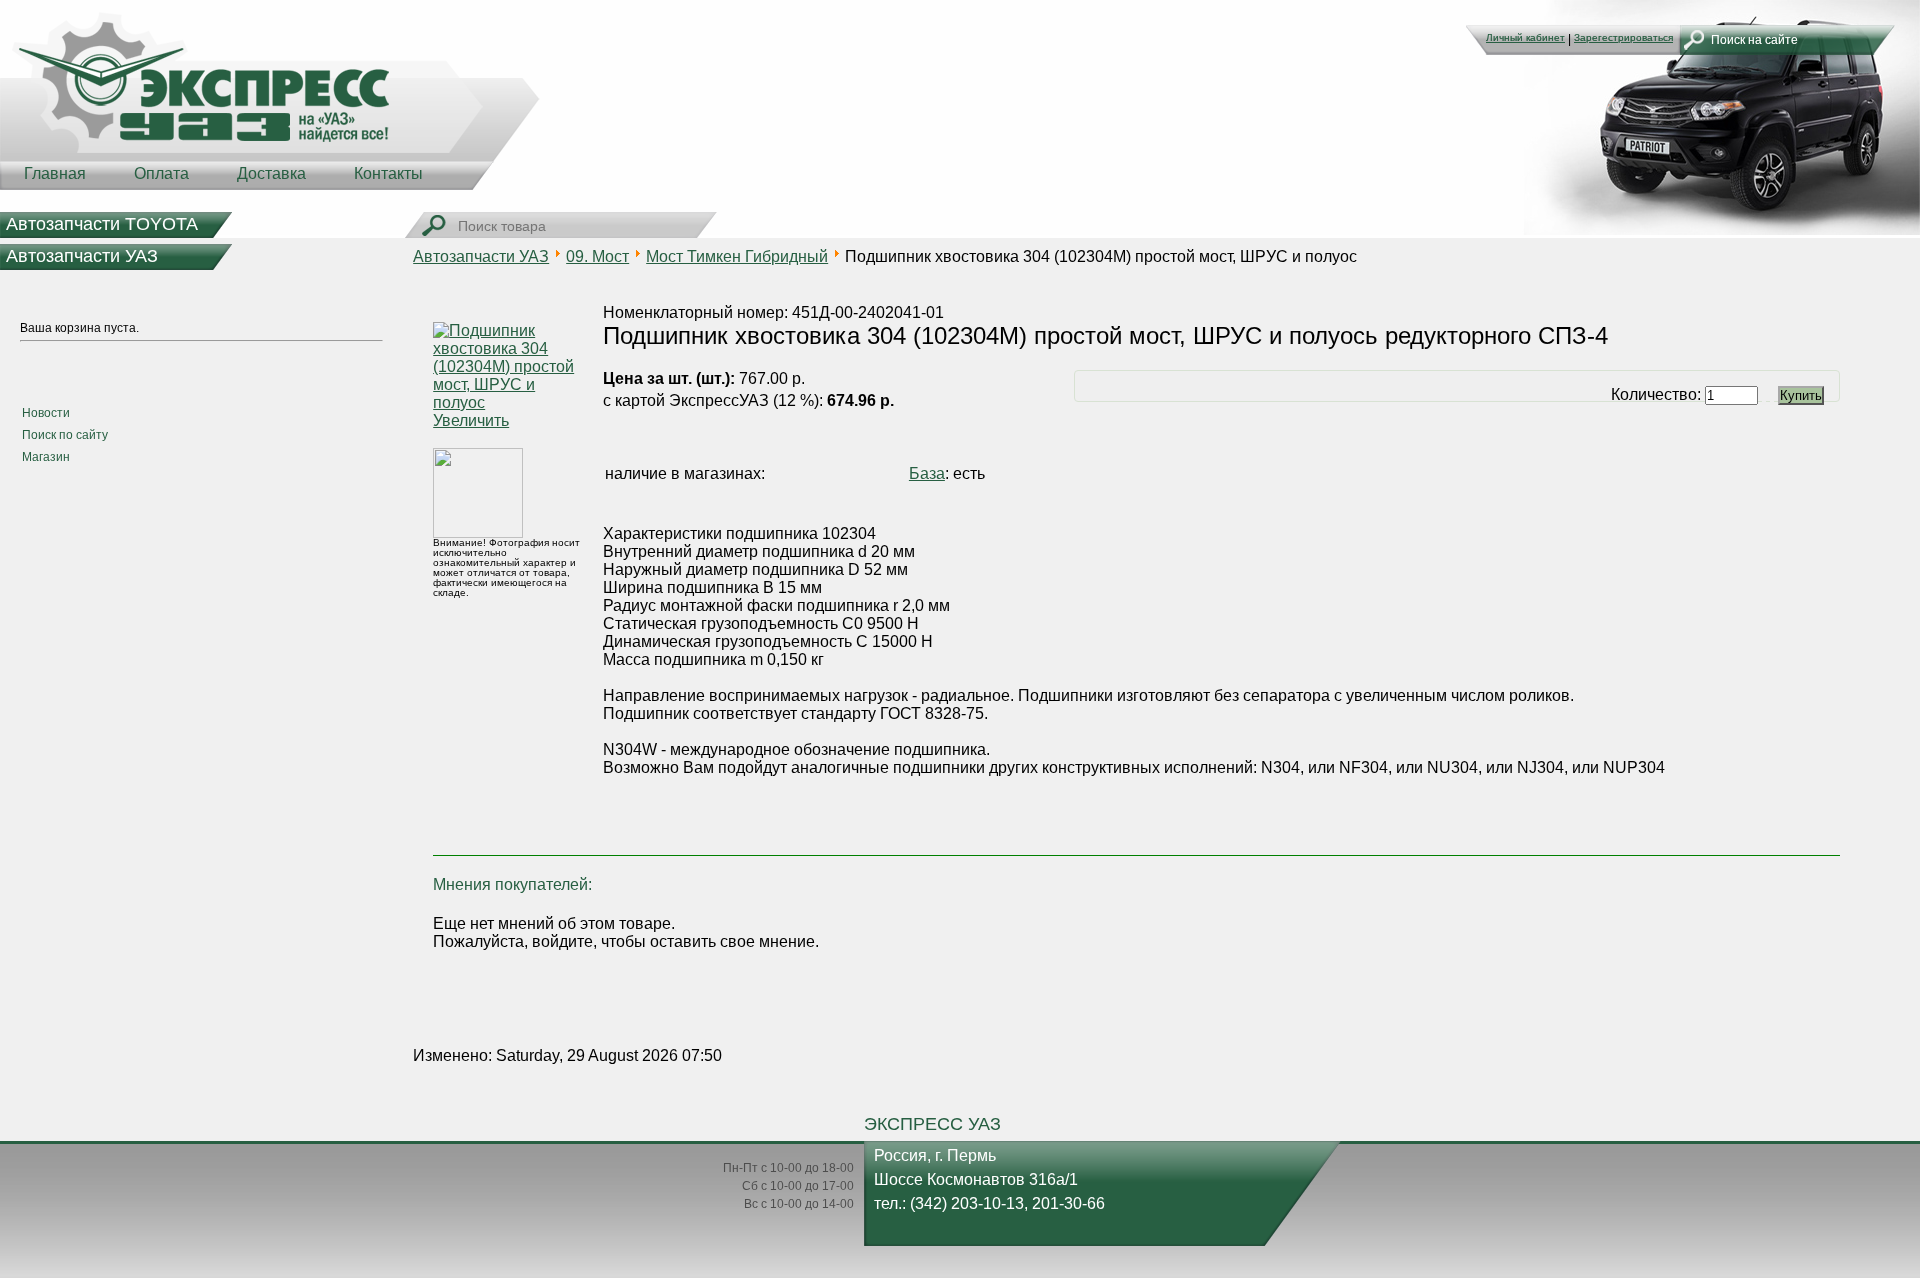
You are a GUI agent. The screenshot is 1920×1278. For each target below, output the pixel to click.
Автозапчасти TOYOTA (102, 224)
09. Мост (597, 256)
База (927, 473)
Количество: (1658, 394)
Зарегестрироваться (1623, 37)
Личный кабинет (1525, 37)
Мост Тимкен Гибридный (737, 256)
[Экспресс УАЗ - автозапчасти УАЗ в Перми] (270, 100)
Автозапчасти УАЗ (82, 256)
